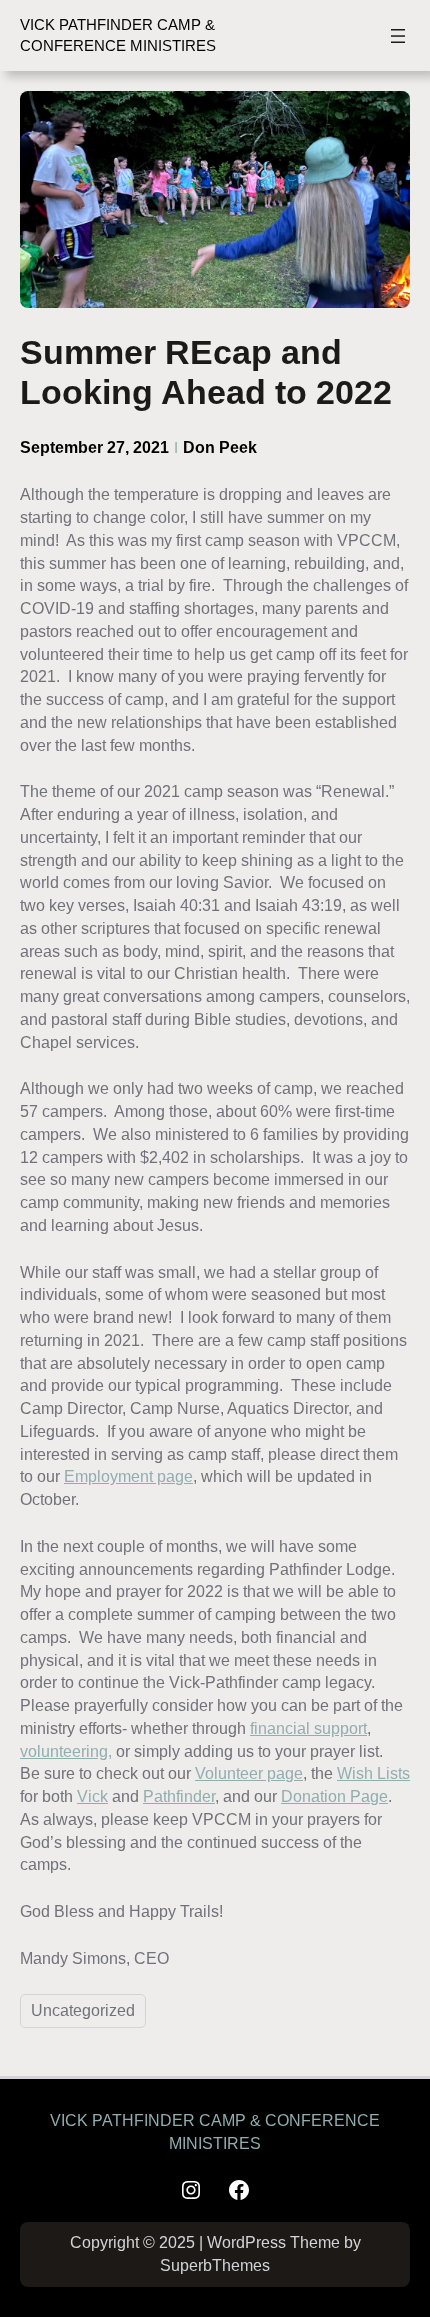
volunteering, (66, 1751)
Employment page (128, 1476)
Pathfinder (179, 1796)
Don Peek (220, 447)
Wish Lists (373, 1773)
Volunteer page (249, 1773)
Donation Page (334, 1796)
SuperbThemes (215, 2265)
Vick (92, 1796)
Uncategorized (83, 2010)
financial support (308, 1728)
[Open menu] (398, 36)
